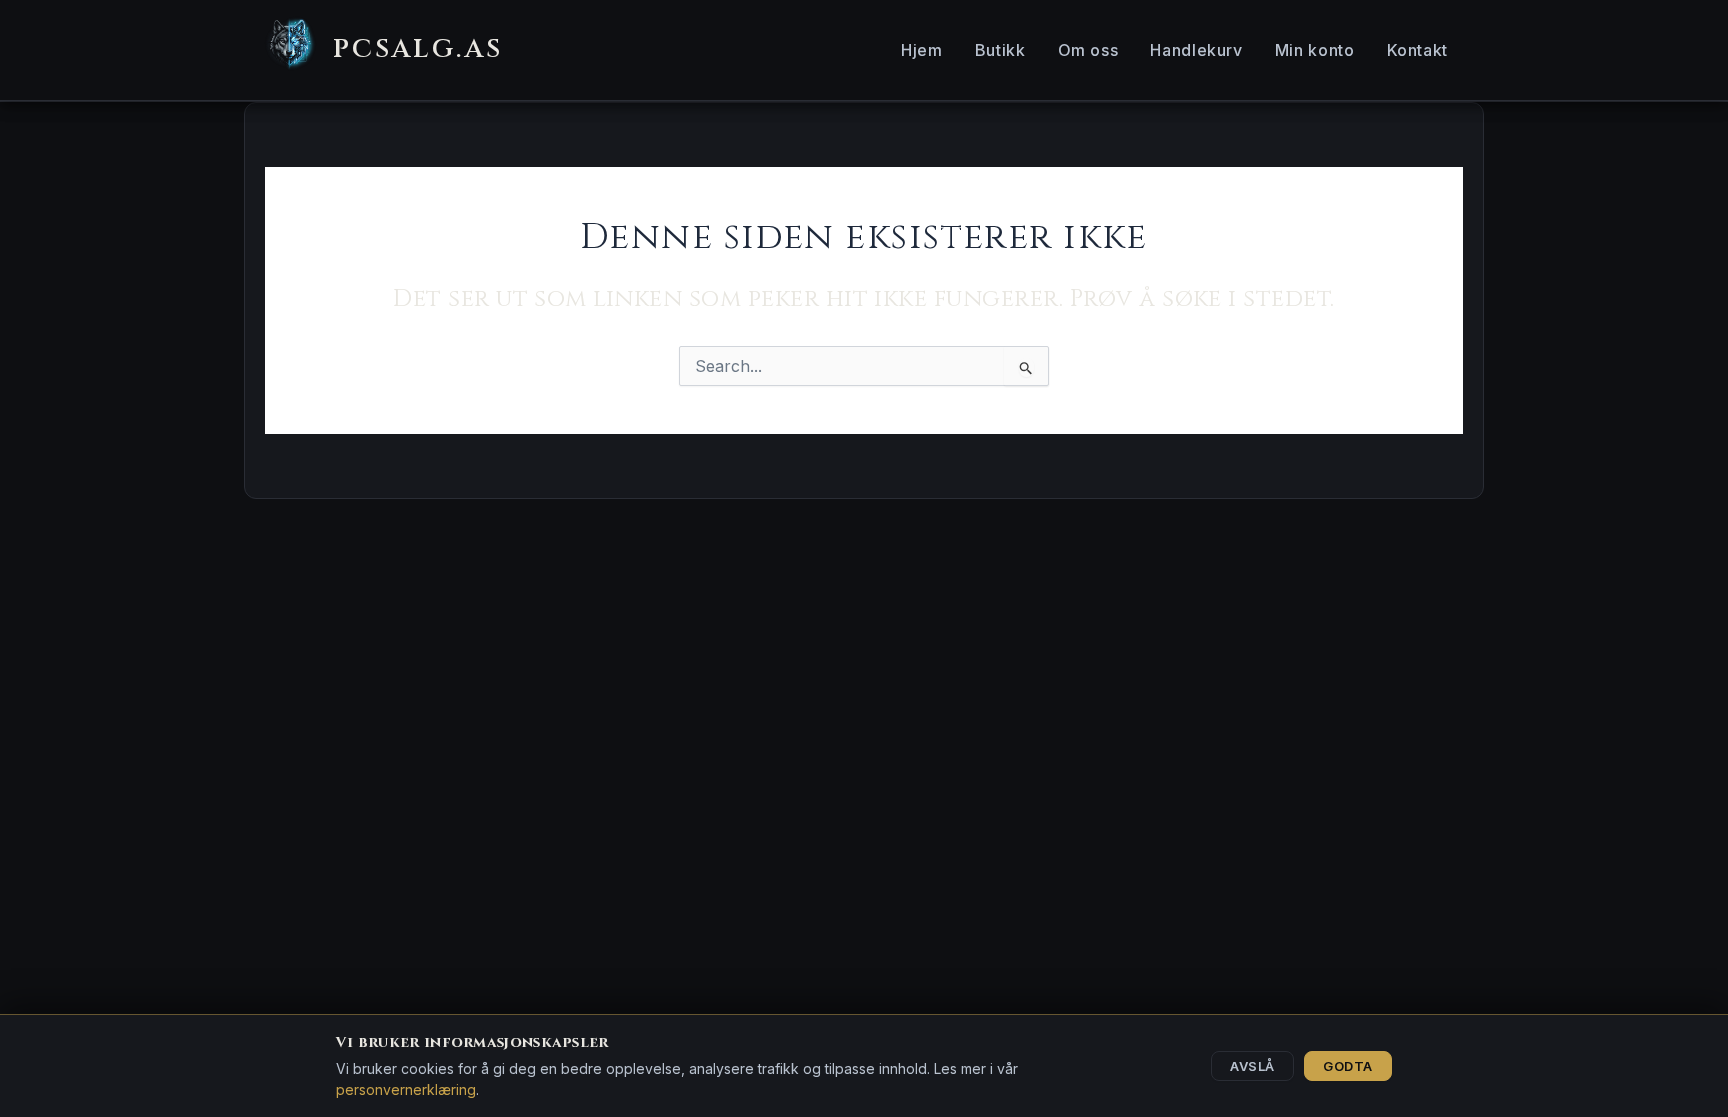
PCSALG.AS (418, 49)
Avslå (1252, 1066)
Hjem (922, 50)
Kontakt (1417, 50)
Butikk (1000, 50)
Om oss (1088, 50)
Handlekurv (1196, 50)
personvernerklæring (406, 1089)
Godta (1348, 1066)
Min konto (1315, 50)
